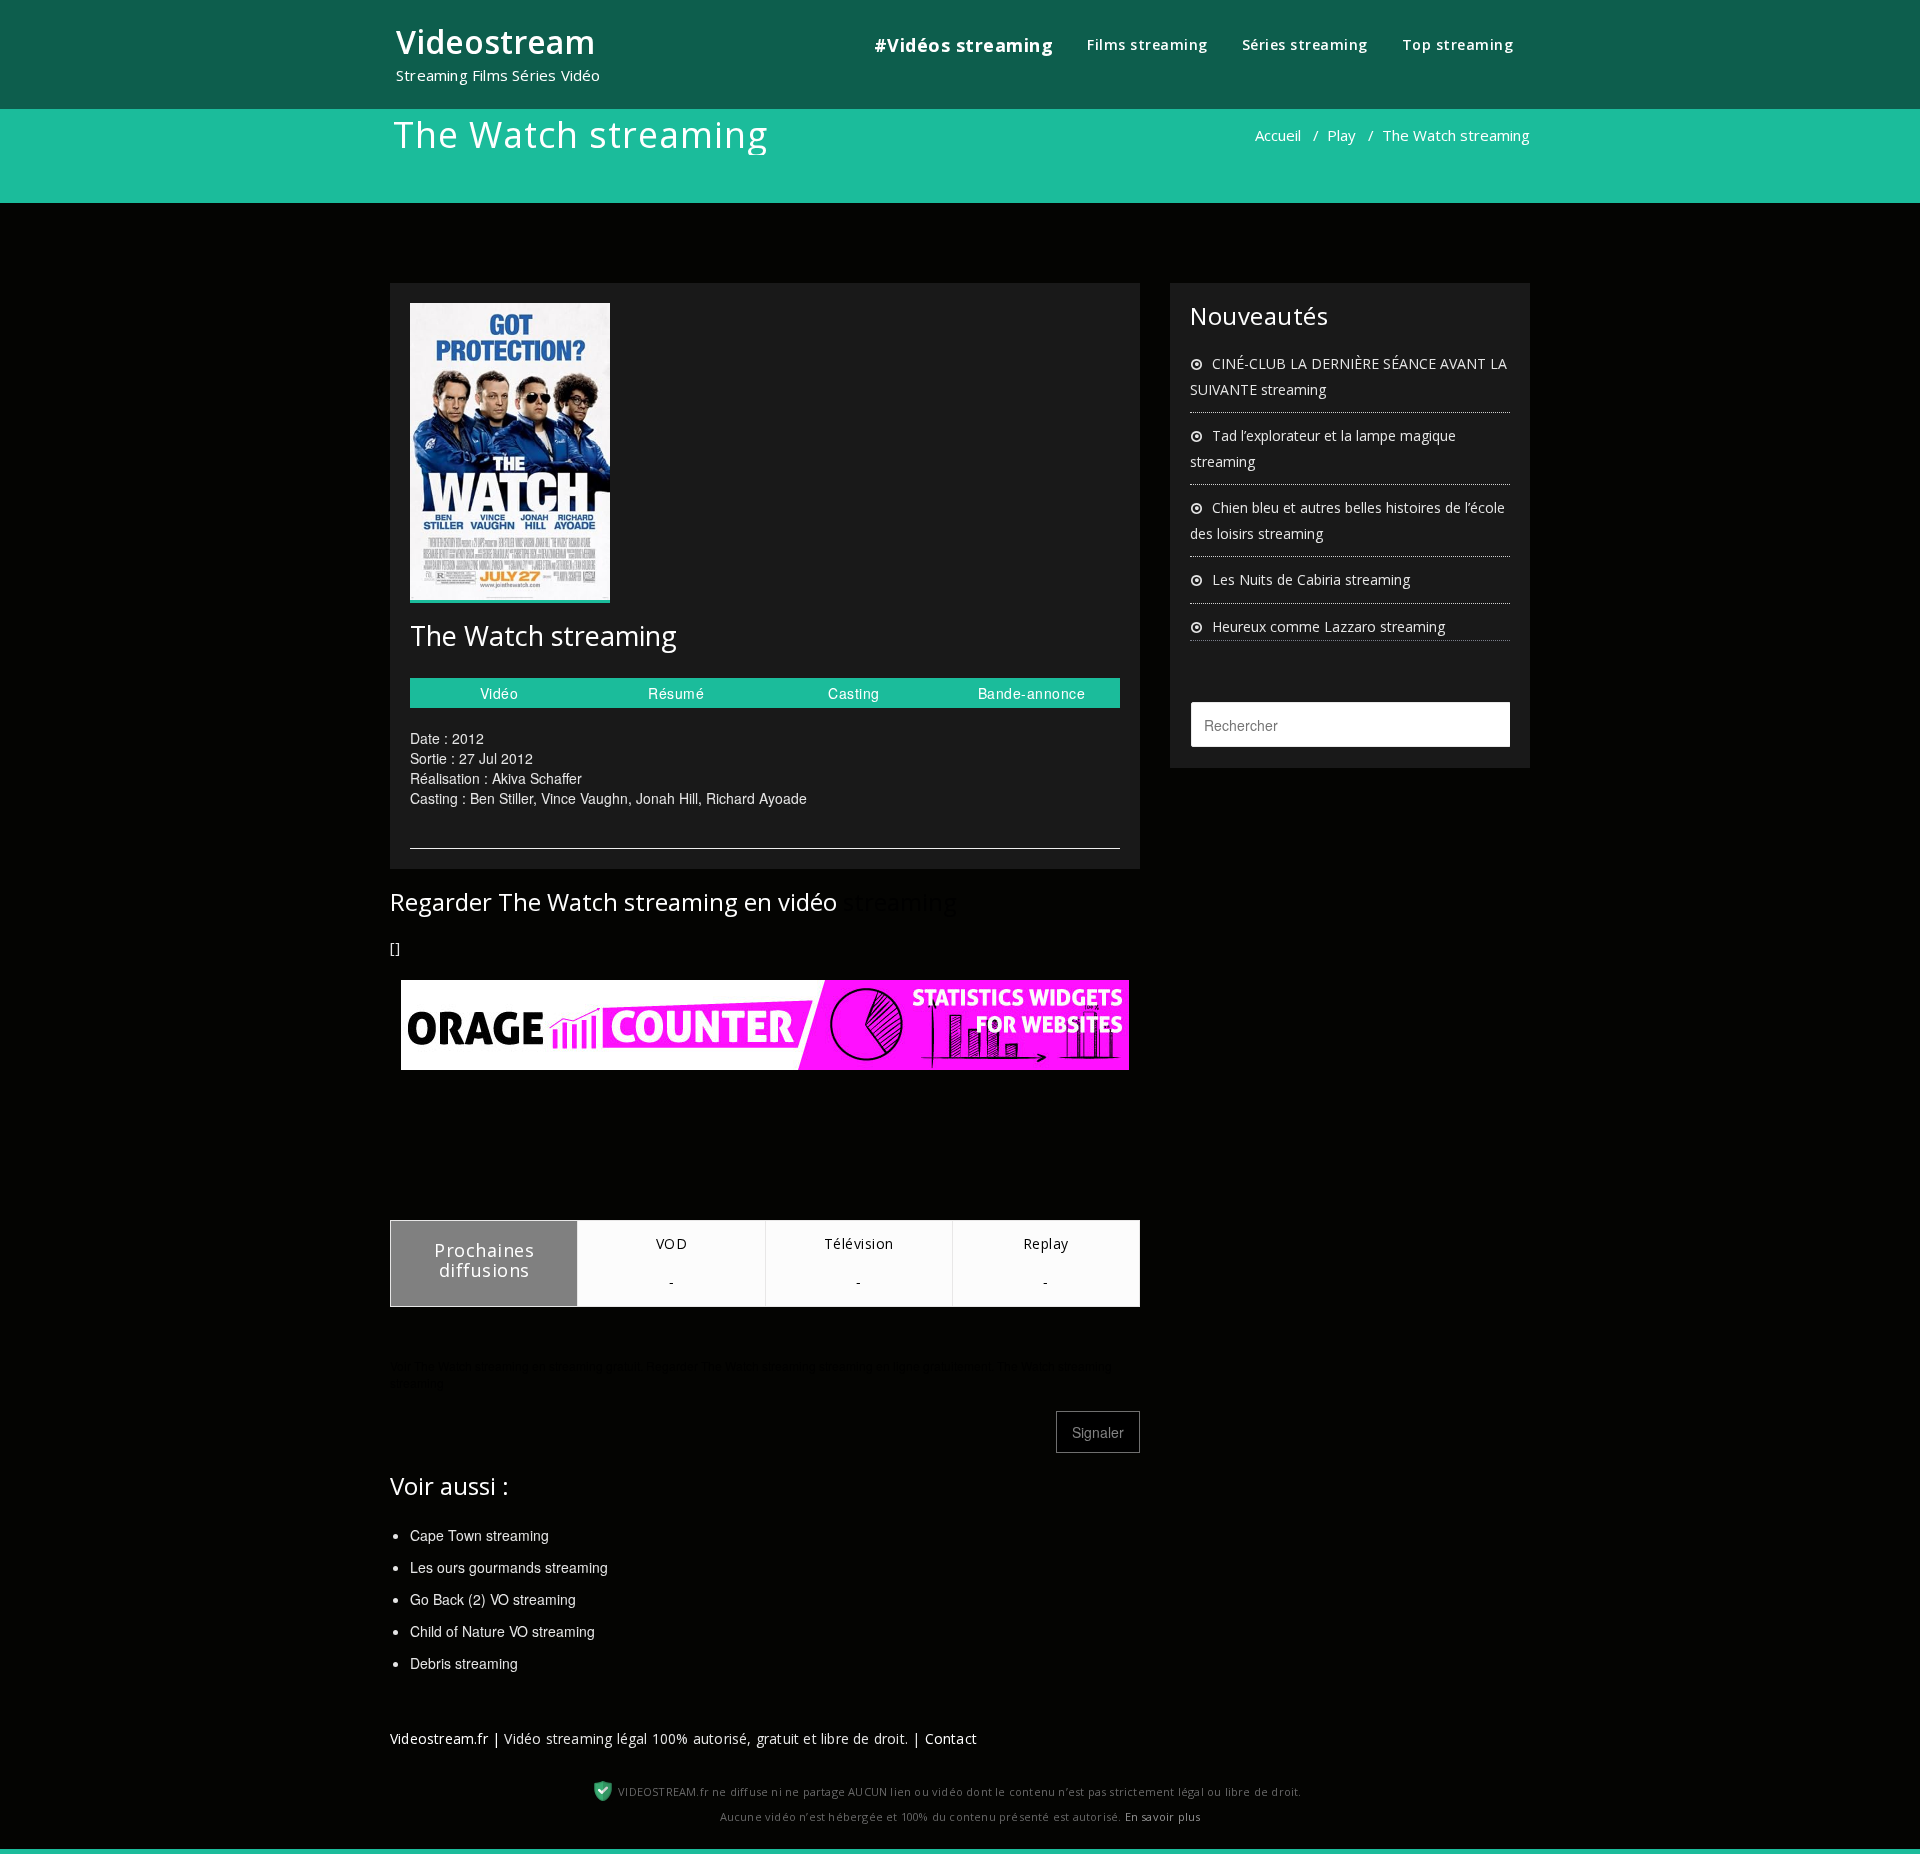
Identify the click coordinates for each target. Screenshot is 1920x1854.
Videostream (495, 41)
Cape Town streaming (479, 1535)
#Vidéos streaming (964, 45)
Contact (951, 1738)
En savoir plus (1163, 1816)
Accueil (1278, 135)
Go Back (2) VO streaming (493, 1599)
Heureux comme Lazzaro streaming (1328, 626)
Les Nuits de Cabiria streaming (1311, 579)
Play (1341, 135)
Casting (854, 693)
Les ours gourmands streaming (509, 1567)
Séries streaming (1305, 44)
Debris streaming (464, 1663)
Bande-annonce (1032, 693)
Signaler (1098, 1432)
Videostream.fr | (445, 1738)
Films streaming (1147, 44)
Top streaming (1458, 44)
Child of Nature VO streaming (502, 1631)
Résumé (676, 693)
